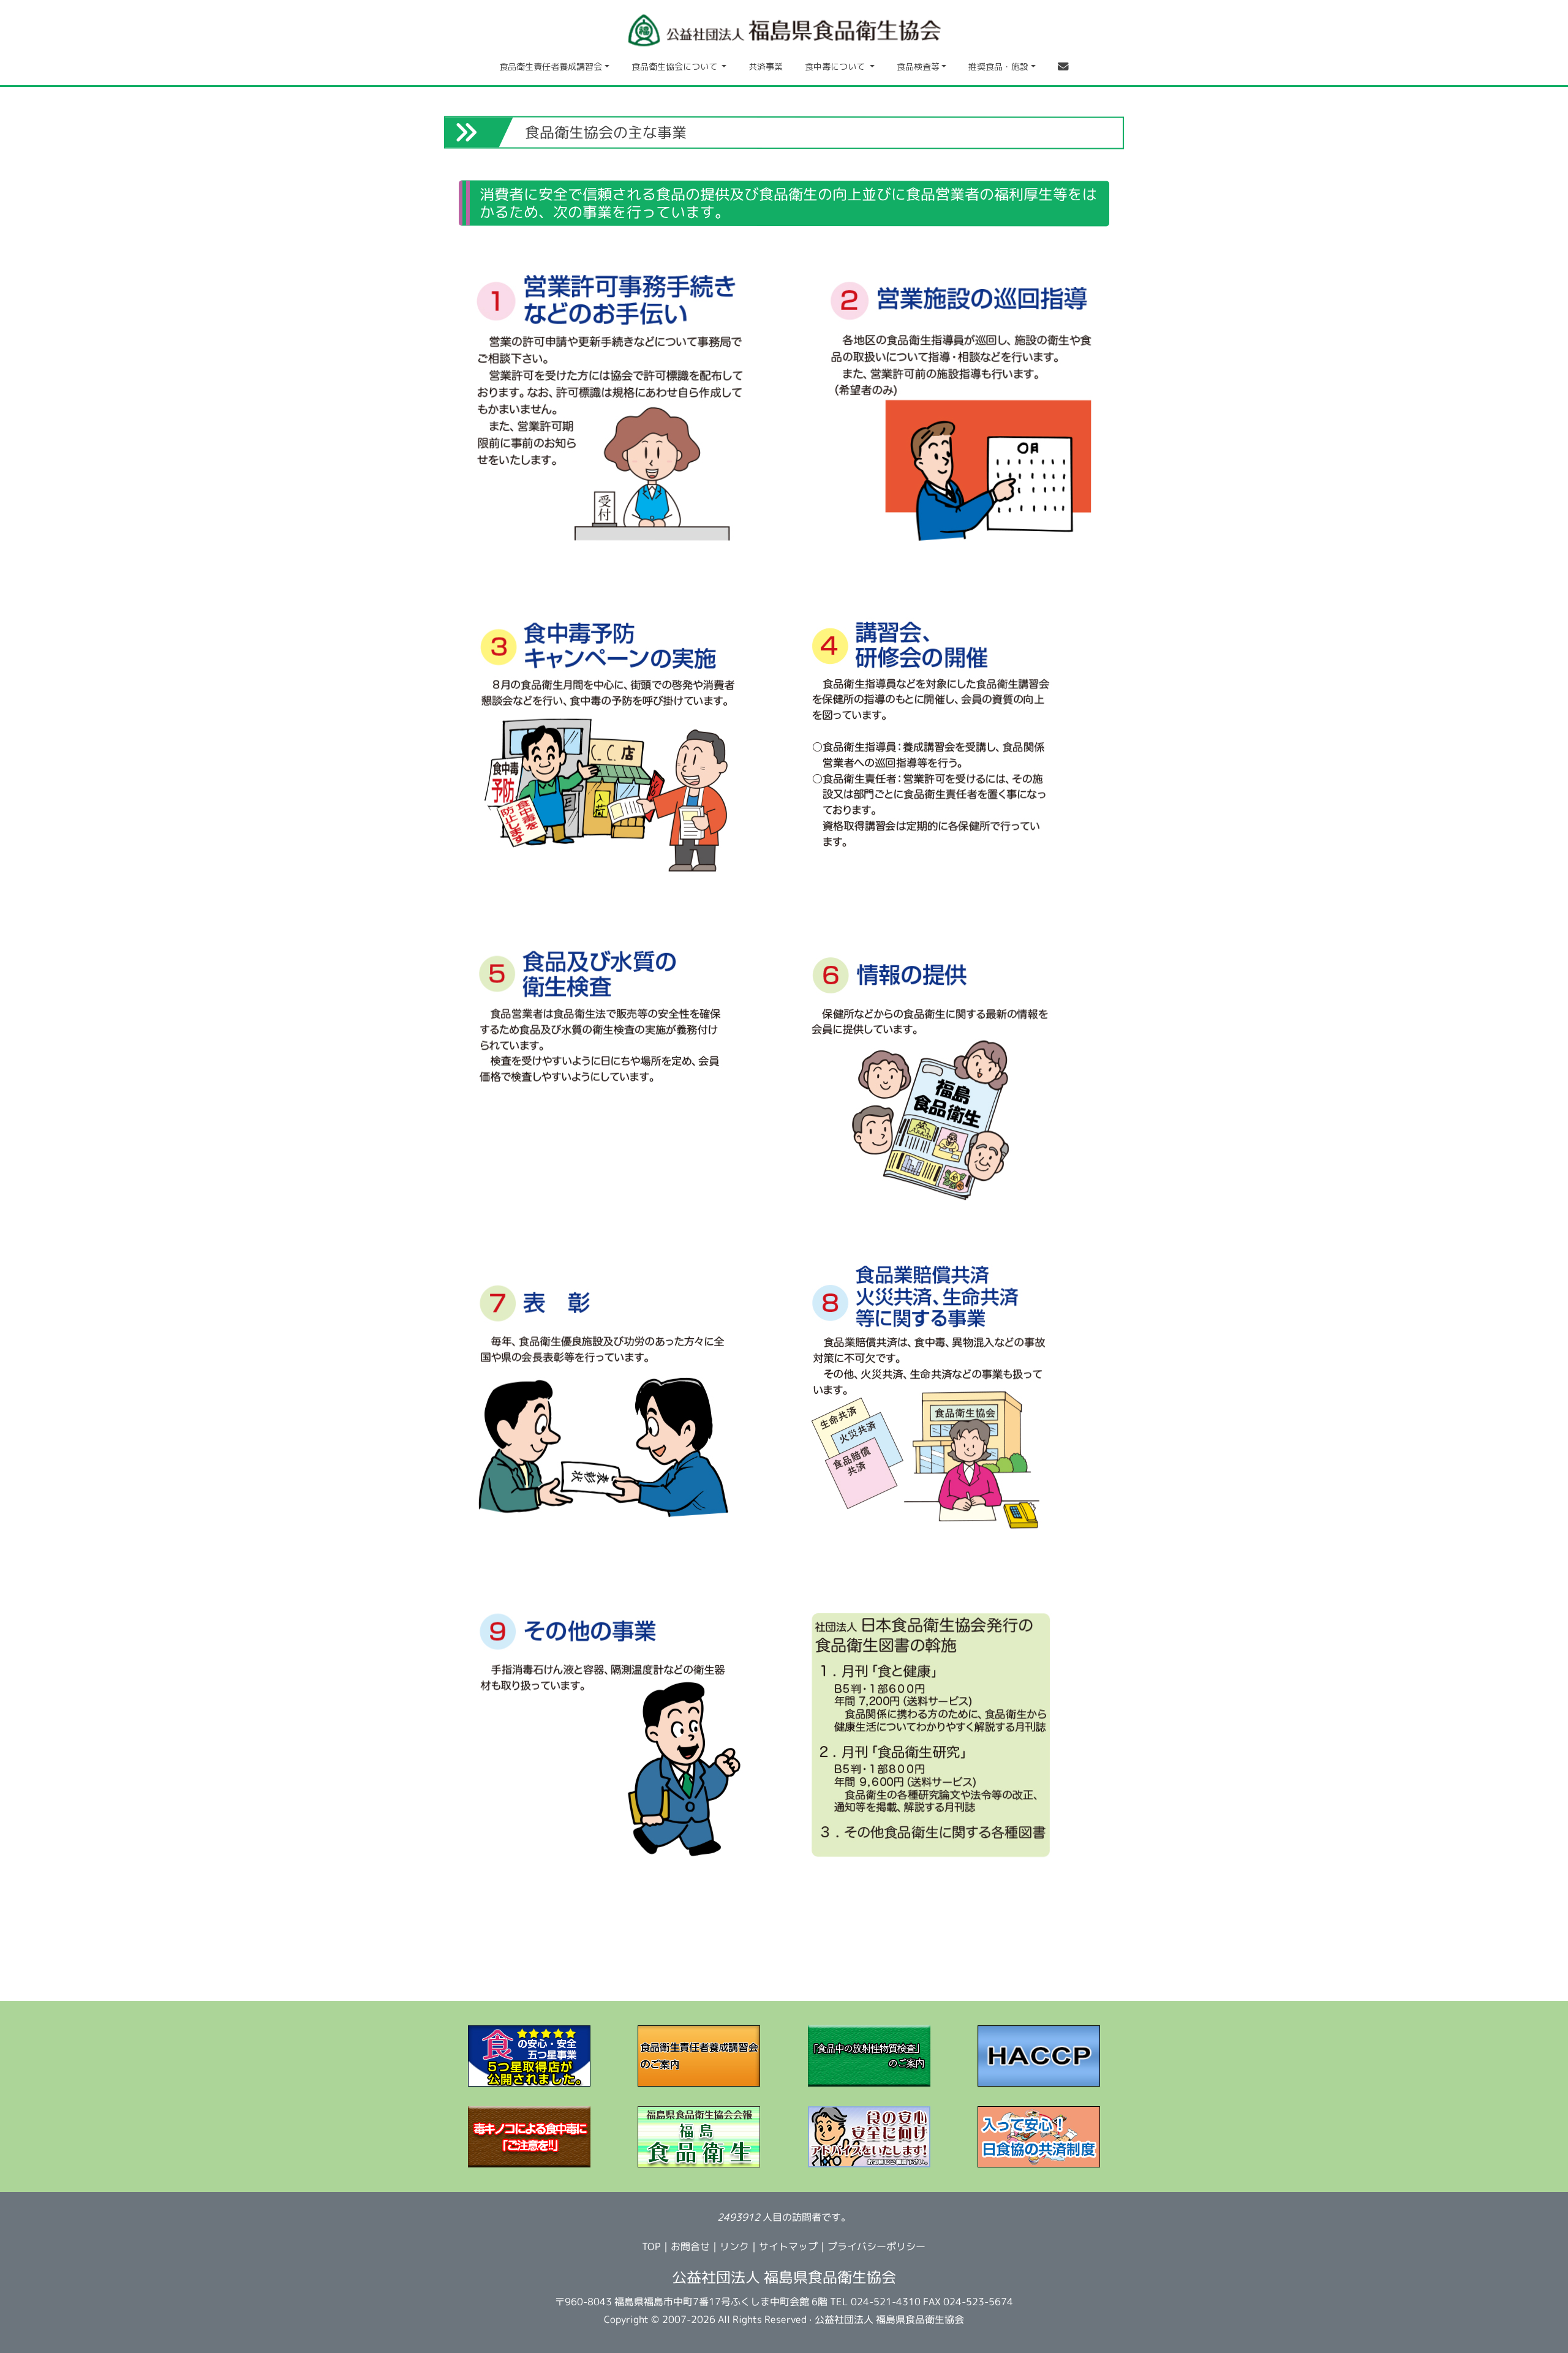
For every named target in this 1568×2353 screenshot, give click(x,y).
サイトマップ (788, 2247)
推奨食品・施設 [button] (998, 66)
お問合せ (690, 2246)
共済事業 (766, 66)
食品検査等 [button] (918, 66)
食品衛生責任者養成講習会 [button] (551, 66)
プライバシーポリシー (876, 2247)
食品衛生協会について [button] (676, 66)
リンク (734, 2246)
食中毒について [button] (836, 66)
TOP (651, 2246)
